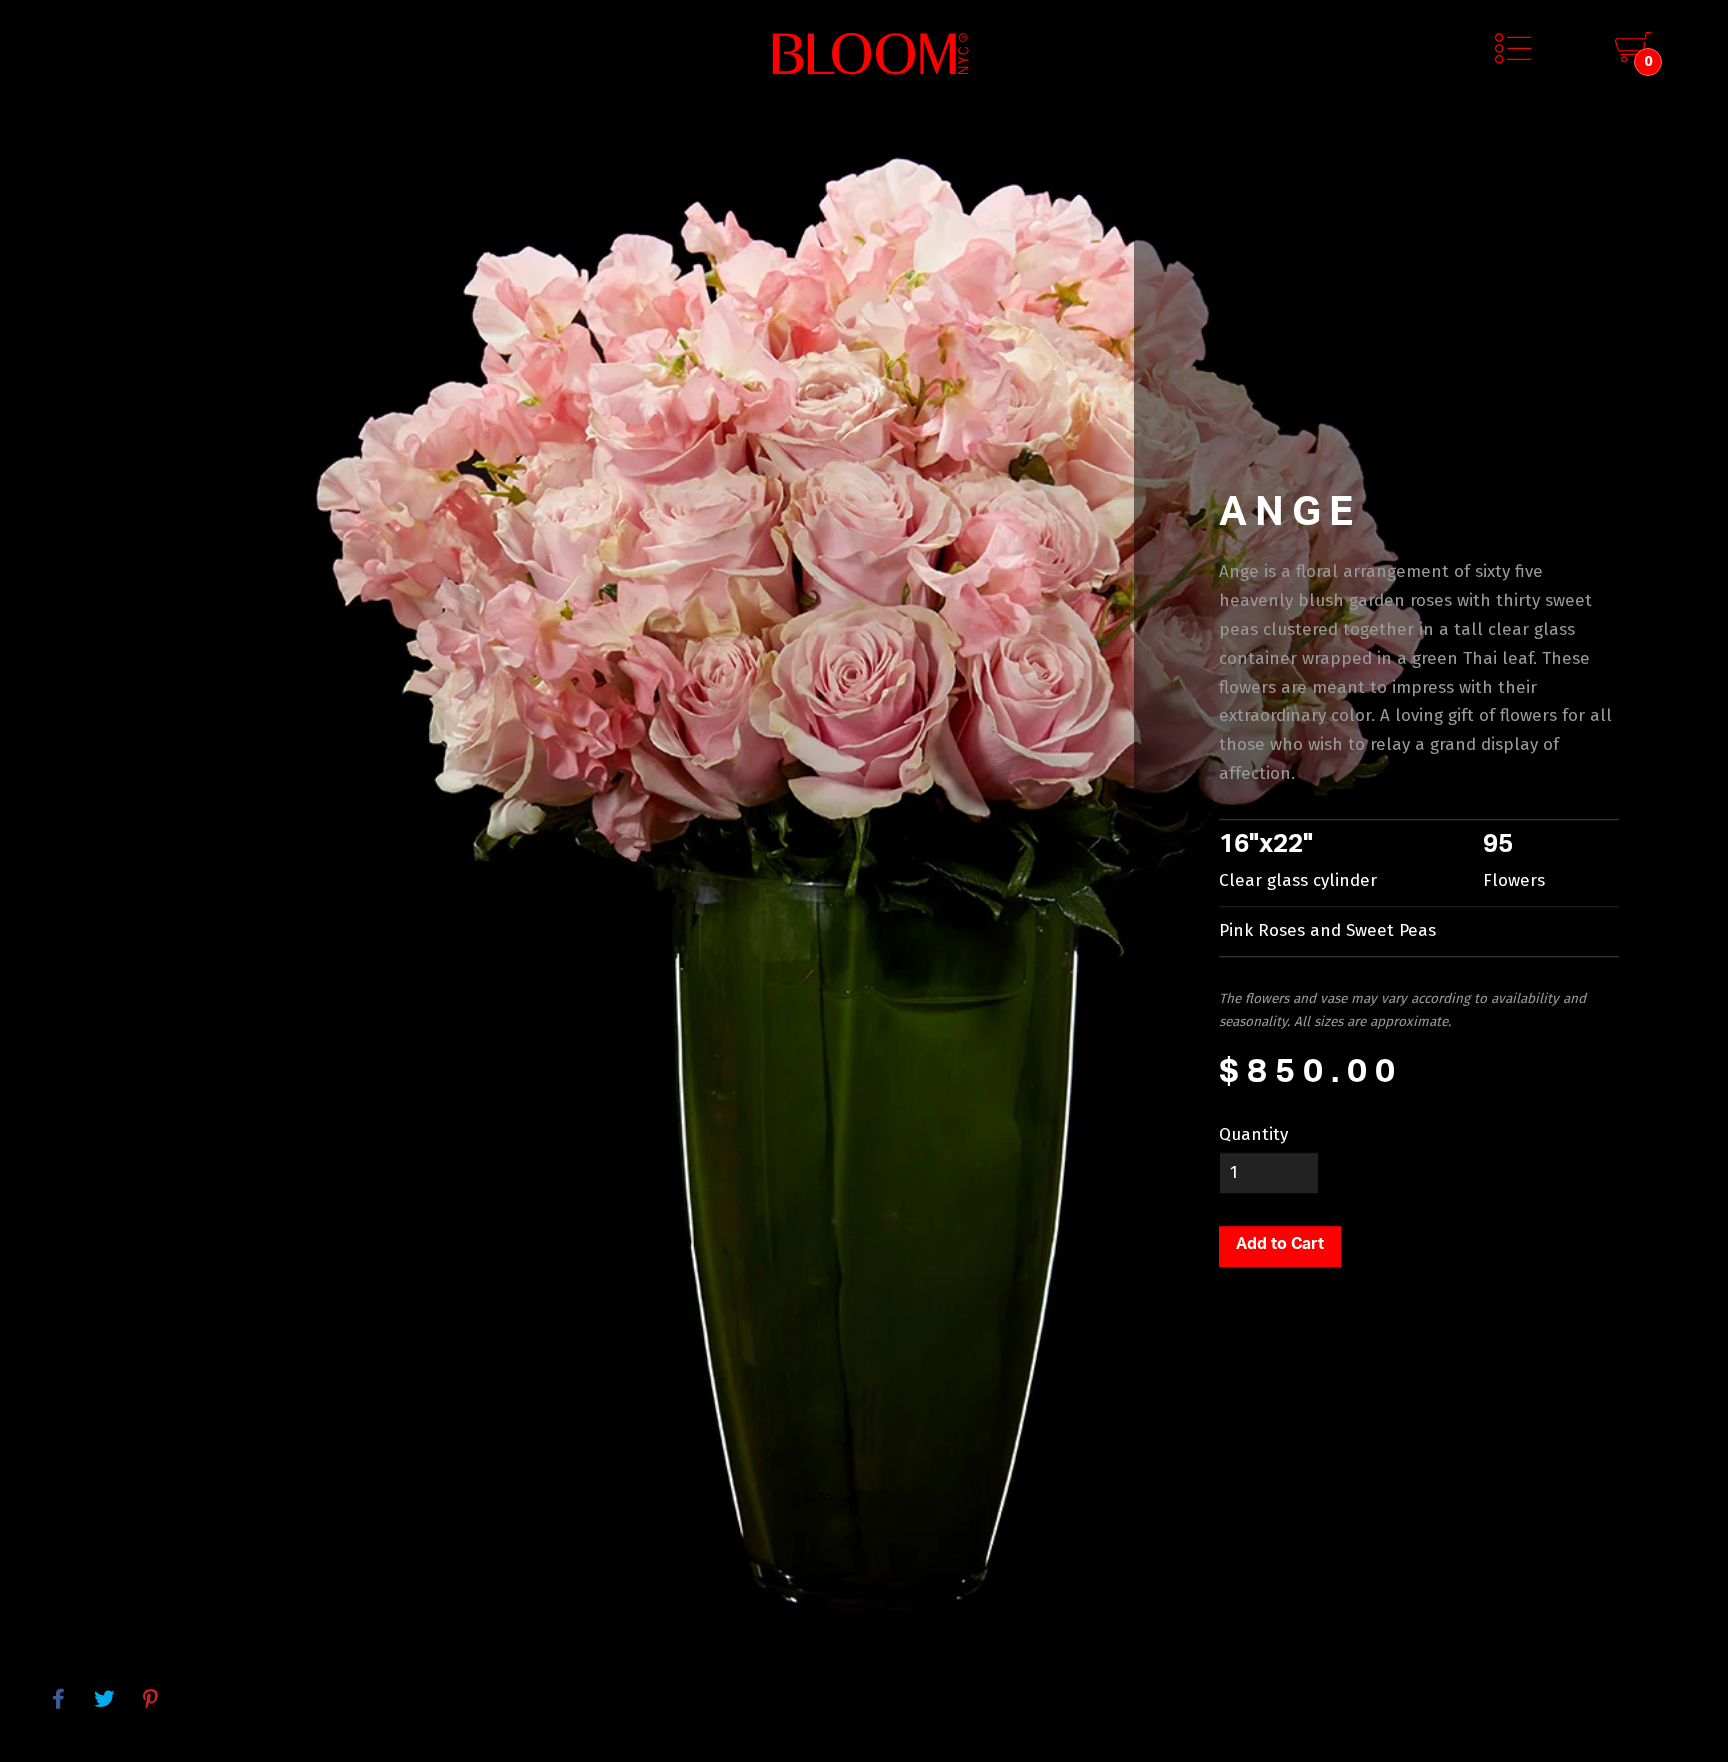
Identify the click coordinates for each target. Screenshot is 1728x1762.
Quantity (1253, 1134)
